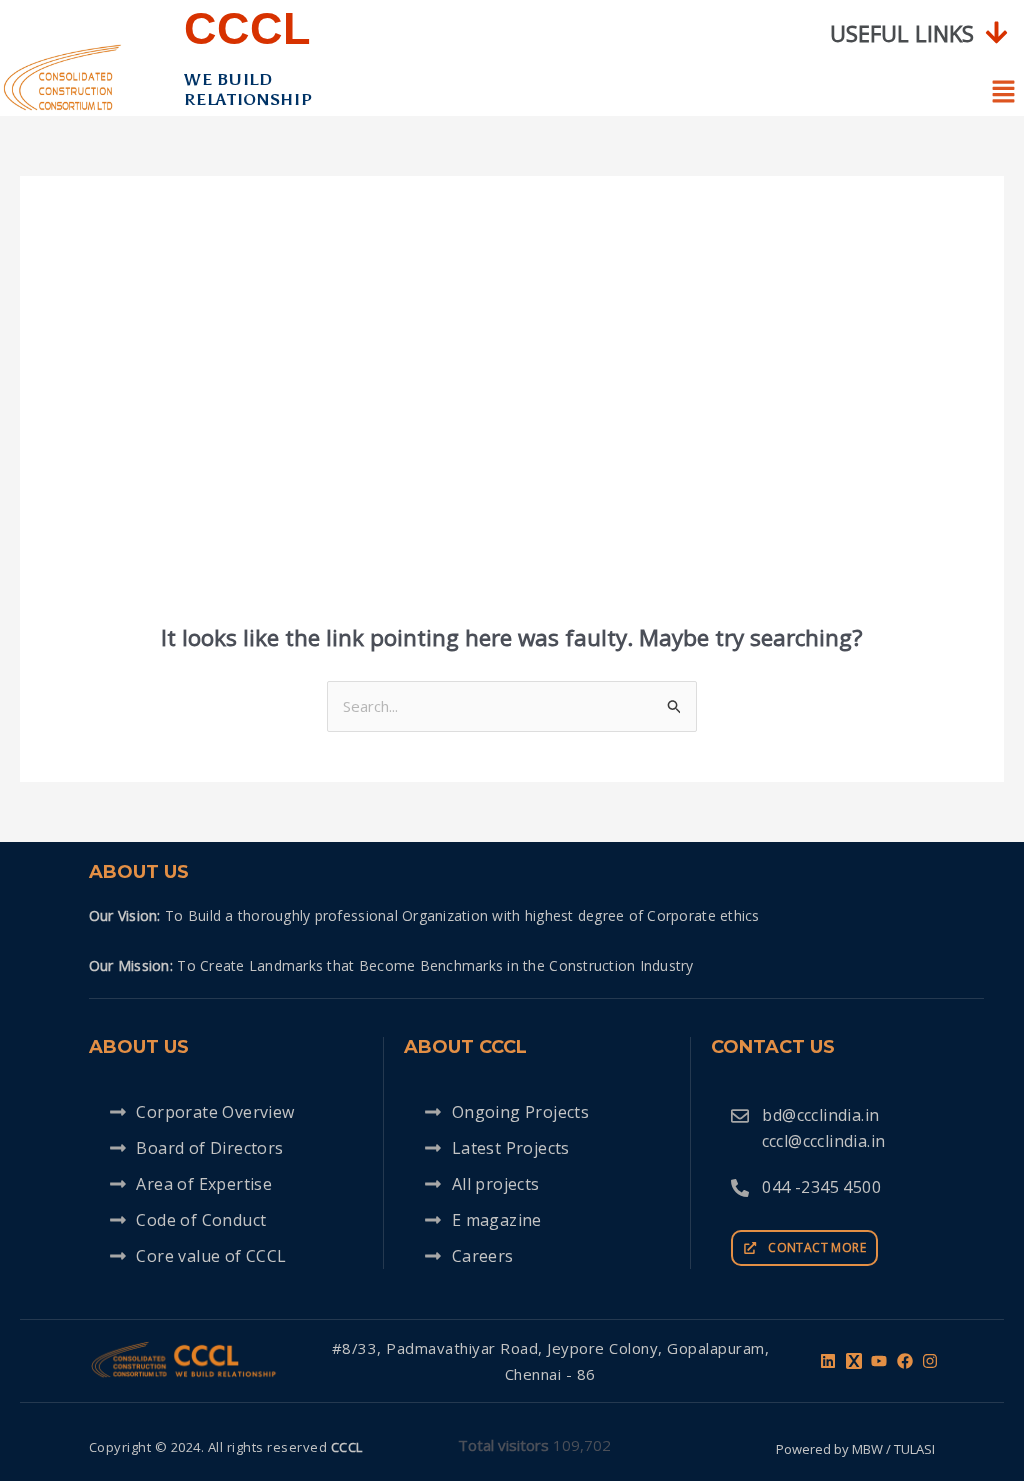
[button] (919, 33)
